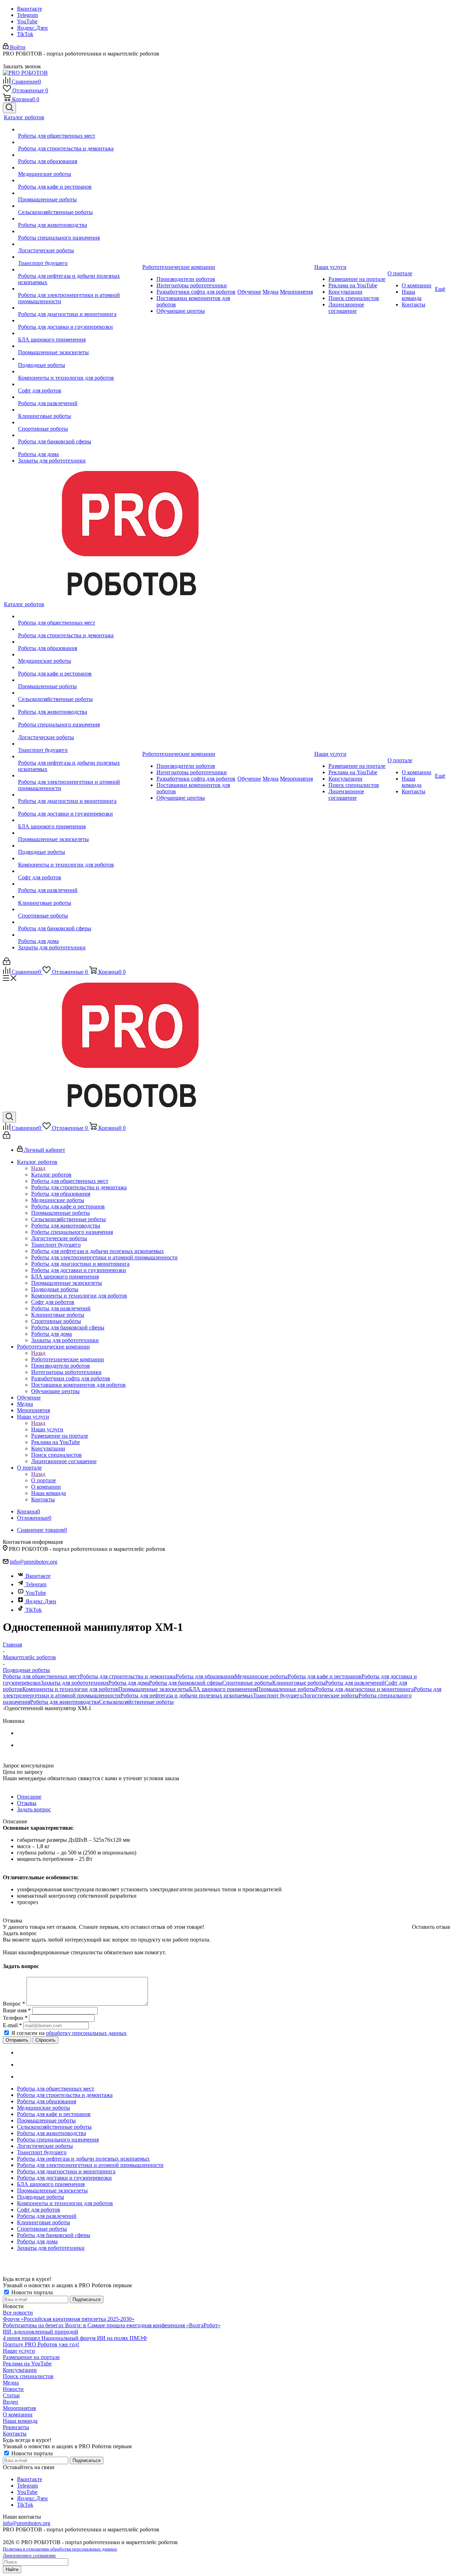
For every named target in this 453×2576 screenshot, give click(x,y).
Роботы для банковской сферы (186, 1683)
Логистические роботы (331, 1695)
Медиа (11, 2383)
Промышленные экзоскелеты (154, 1689)
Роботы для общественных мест (41, 1676)
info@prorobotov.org (34, 1562)
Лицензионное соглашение (29, 2555)
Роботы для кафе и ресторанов (325, 1676)
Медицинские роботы (261, 1676)
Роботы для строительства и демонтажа (128, 1676)
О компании (18, 2414)
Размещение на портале (31, 2357)
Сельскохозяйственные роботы (136, 1702)
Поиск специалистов (28, 2376)
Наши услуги (47, 1429)
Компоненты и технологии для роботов (70, 1689)
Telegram (27, 15)
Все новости (18, 2313)
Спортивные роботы (247, 1683)
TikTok (25, 34)
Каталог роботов (51, 1175)
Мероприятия (19, 2408)
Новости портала (31, 2292)
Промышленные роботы (286, 1689)
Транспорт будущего (278, 1695)
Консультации (20, 2370)
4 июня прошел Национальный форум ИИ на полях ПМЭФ (75, 2338)
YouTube (27, 21)
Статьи (11, 2395)
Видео (10, 2402)
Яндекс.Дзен (32, 28)
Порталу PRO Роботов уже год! (41, 2344)
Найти (12, 2569)
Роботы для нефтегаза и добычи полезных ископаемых (187, 1695)
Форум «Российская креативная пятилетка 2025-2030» (69, 2319)
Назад (38, 1168)
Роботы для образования (205, 1676)
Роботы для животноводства (65, 1702)
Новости (13, 2389)
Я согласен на (69, 2033)
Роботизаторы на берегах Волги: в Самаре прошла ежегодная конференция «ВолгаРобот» (112, 2325)
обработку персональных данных (86, 2033)
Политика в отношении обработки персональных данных (60, 2549)
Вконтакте (30, 9)
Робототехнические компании (68, 1359)
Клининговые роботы (299, 1683)
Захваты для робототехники (74, 1683)
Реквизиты (16, 2427)
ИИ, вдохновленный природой (41, 2332)
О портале (44, 1480)
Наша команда (20, 2421)
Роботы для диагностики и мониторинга (365, 1689)
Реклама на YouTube (27, 2364)
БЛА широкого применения (223, 1689)
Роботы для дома (129, 1683)
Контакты (15, 2434)
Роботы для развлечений (355, 1683)
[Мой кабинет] (7, 963)
